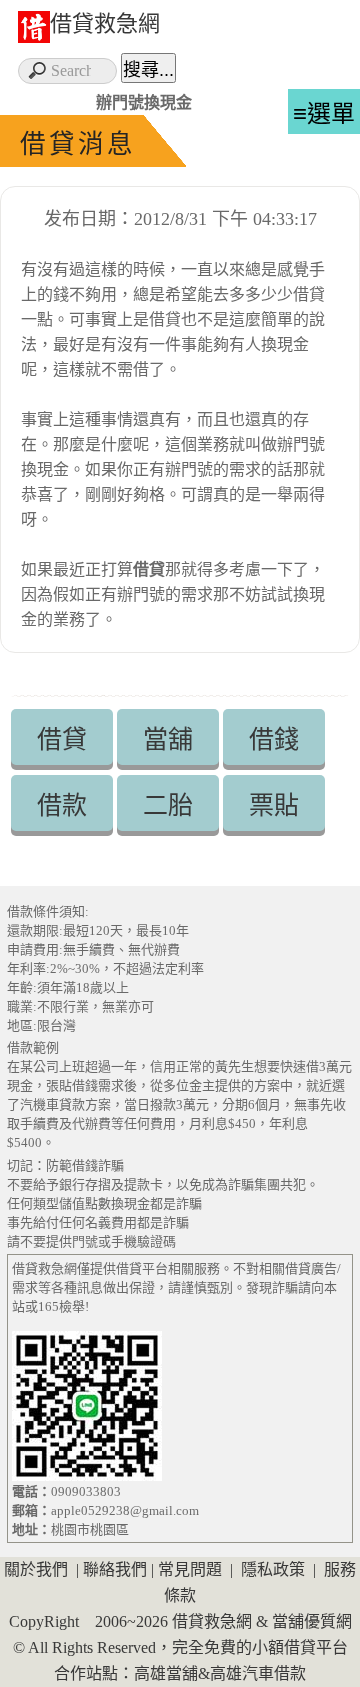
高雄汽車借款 (258, 1673)
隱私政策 (273, 1569)
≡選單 (324, 113)
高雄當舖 (166, 1673)
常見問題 (190, 1569)
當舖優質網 (312, 1621)
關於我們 (36, 1569)
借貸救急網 (105, 23)
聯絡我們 (115, 1569)
